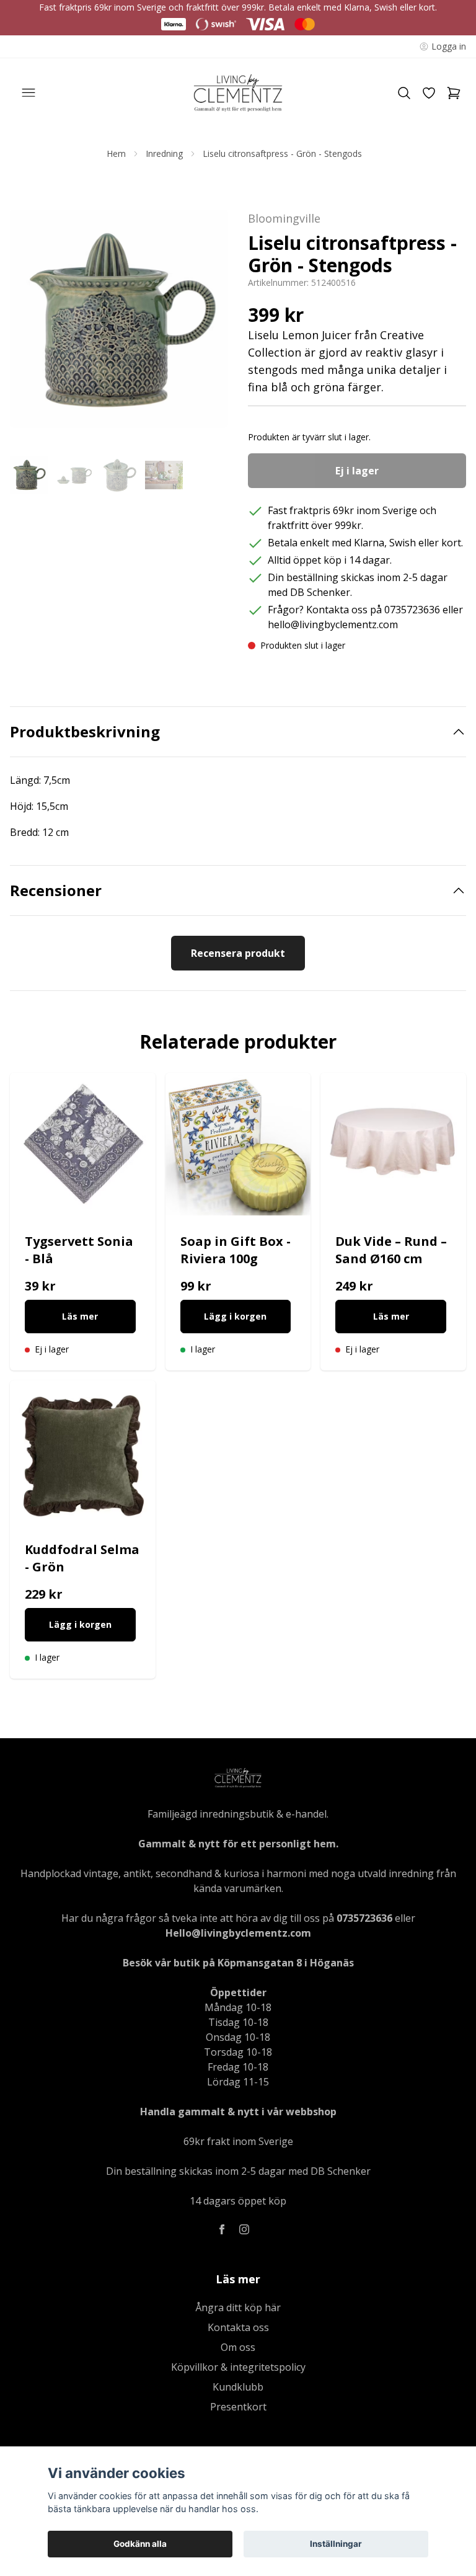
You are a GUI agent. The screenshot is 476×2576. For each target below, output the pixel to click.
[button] (207, 324)
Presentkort (238, 2407)
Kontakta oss (238, 2327)
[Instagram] (244, 2229)
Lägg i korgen (235, 1316)
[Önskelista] (429, 93)
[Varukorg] (454, 93)
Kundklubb (238, 2387)
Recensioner (56, 890)
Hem (116, 153)
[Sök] (404, 93)
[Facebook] (222, 2229)
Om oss (238, 2347)
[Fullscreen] (119, 319)
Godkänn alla (140, 2544)
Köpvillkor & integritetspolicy (238, 2367)
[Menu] (29, 93)
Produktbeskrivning (85, 732)
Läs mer (80, 1316)
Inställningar (336, 2544)
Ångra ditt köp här (238, 2307)
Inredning (164, 153)
